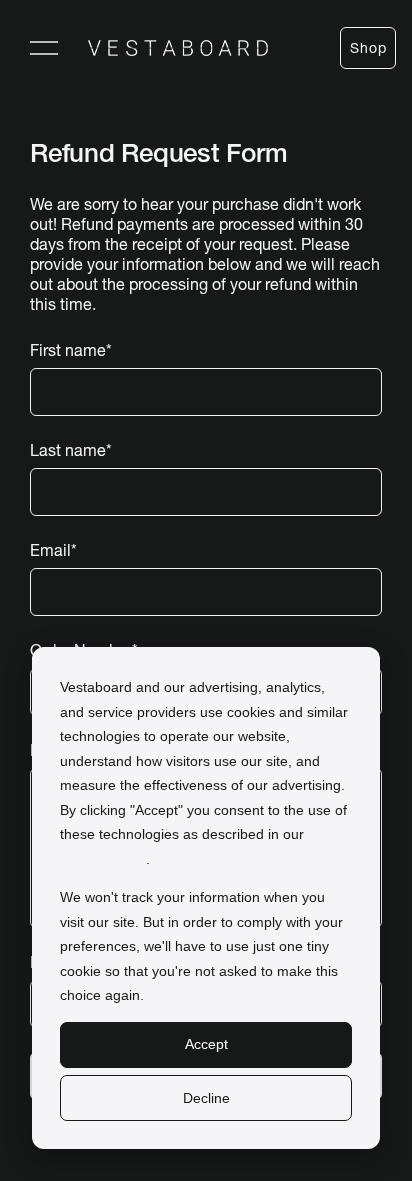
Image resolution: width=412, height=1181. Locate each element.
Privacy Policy (103, 859)
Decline (206, 1098)
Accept (206, 1044)
